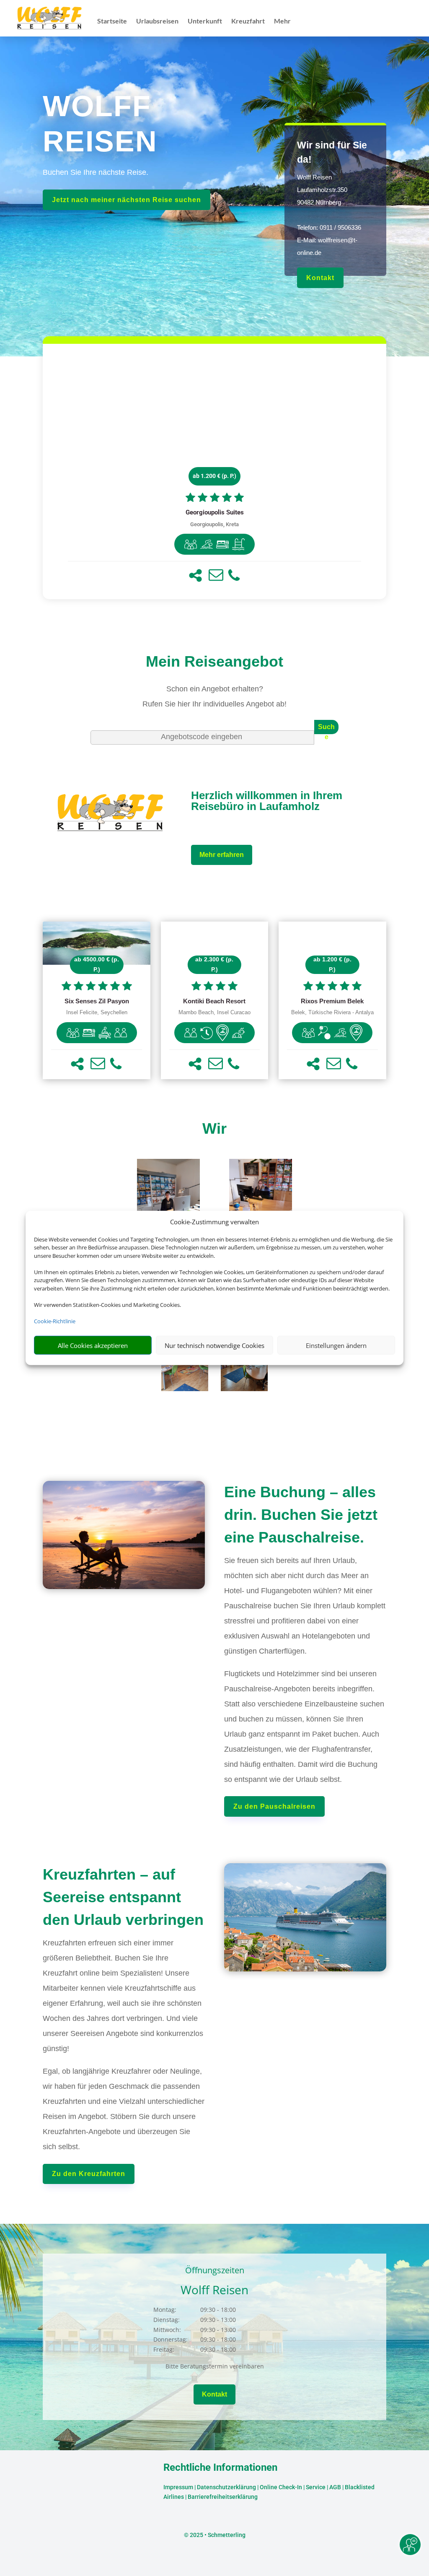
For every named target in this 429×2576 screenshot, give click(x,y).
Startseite (112, 21)
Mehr (282, 21)
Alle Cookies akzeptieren (93, 1345)
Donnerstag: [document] (171, 2339)
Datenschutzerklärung (226, 2487)
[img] (191, 544)
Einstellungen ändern (336, 1345)
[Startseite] (111, 832)
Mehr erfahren (222, 855)
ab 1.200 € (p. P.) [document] (214, 476)
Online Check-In (281, 2487)
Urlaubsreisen (157, 21)
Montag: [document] (165, 2310)
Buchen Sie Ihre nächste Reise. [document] (96, 172)
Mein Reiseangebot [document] (214, 661)
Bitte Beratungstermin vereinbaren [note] (215, 2366)
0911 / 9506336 (340, 227)
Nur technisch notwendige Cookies (214, 1345)
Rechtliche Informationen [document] (220, 2468)
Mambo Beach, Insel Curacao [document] (214, 1013)
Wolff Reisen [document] (214, 2290)
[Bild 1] (185, 1389)
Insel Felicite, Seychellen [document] (97, 1013)
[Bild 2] (244, 1389)
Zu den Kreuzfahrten (89, 2174)
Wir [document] (214, 1128)
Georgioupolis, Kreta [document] (214, 524)
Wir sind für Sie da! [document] (332, 152)
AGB (335, 2487)
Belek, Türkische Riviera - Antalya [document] (332, 1013)
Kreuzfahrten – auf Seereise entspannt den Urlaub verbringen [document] (123, 1897)
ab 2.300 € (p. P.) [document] (214, 964)
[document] (214, 513)
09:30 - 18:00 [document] (238, 2310)
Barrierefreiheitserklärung (223, 2497)
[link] (214, 471)
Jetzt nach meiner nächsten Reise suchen (127, 200)
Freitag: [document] (164, 2349)
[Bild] (168, 1202)
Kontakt (320, 278)
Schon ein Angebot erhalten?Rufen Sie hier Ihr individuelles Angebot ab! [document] (214, 696)
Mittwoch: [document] (167, 2330)
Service (316, 2487)
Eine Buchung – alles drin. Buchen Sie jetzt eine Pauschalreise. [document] (301, 1515)
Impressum (178, 2487)
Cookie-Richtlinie (55, 1321)
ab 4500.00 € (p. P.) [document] (97, 964)
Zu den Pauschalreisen (274, 1806)
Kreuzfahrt (248, 21)
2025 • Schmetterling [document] (217, 2535)
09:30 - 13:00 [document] (238, 2320)
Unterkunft (205, 21)
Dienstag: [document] (167, 2320)
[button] (195, 575)
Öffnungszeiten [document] (215, 2271)
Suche (326, 729)
